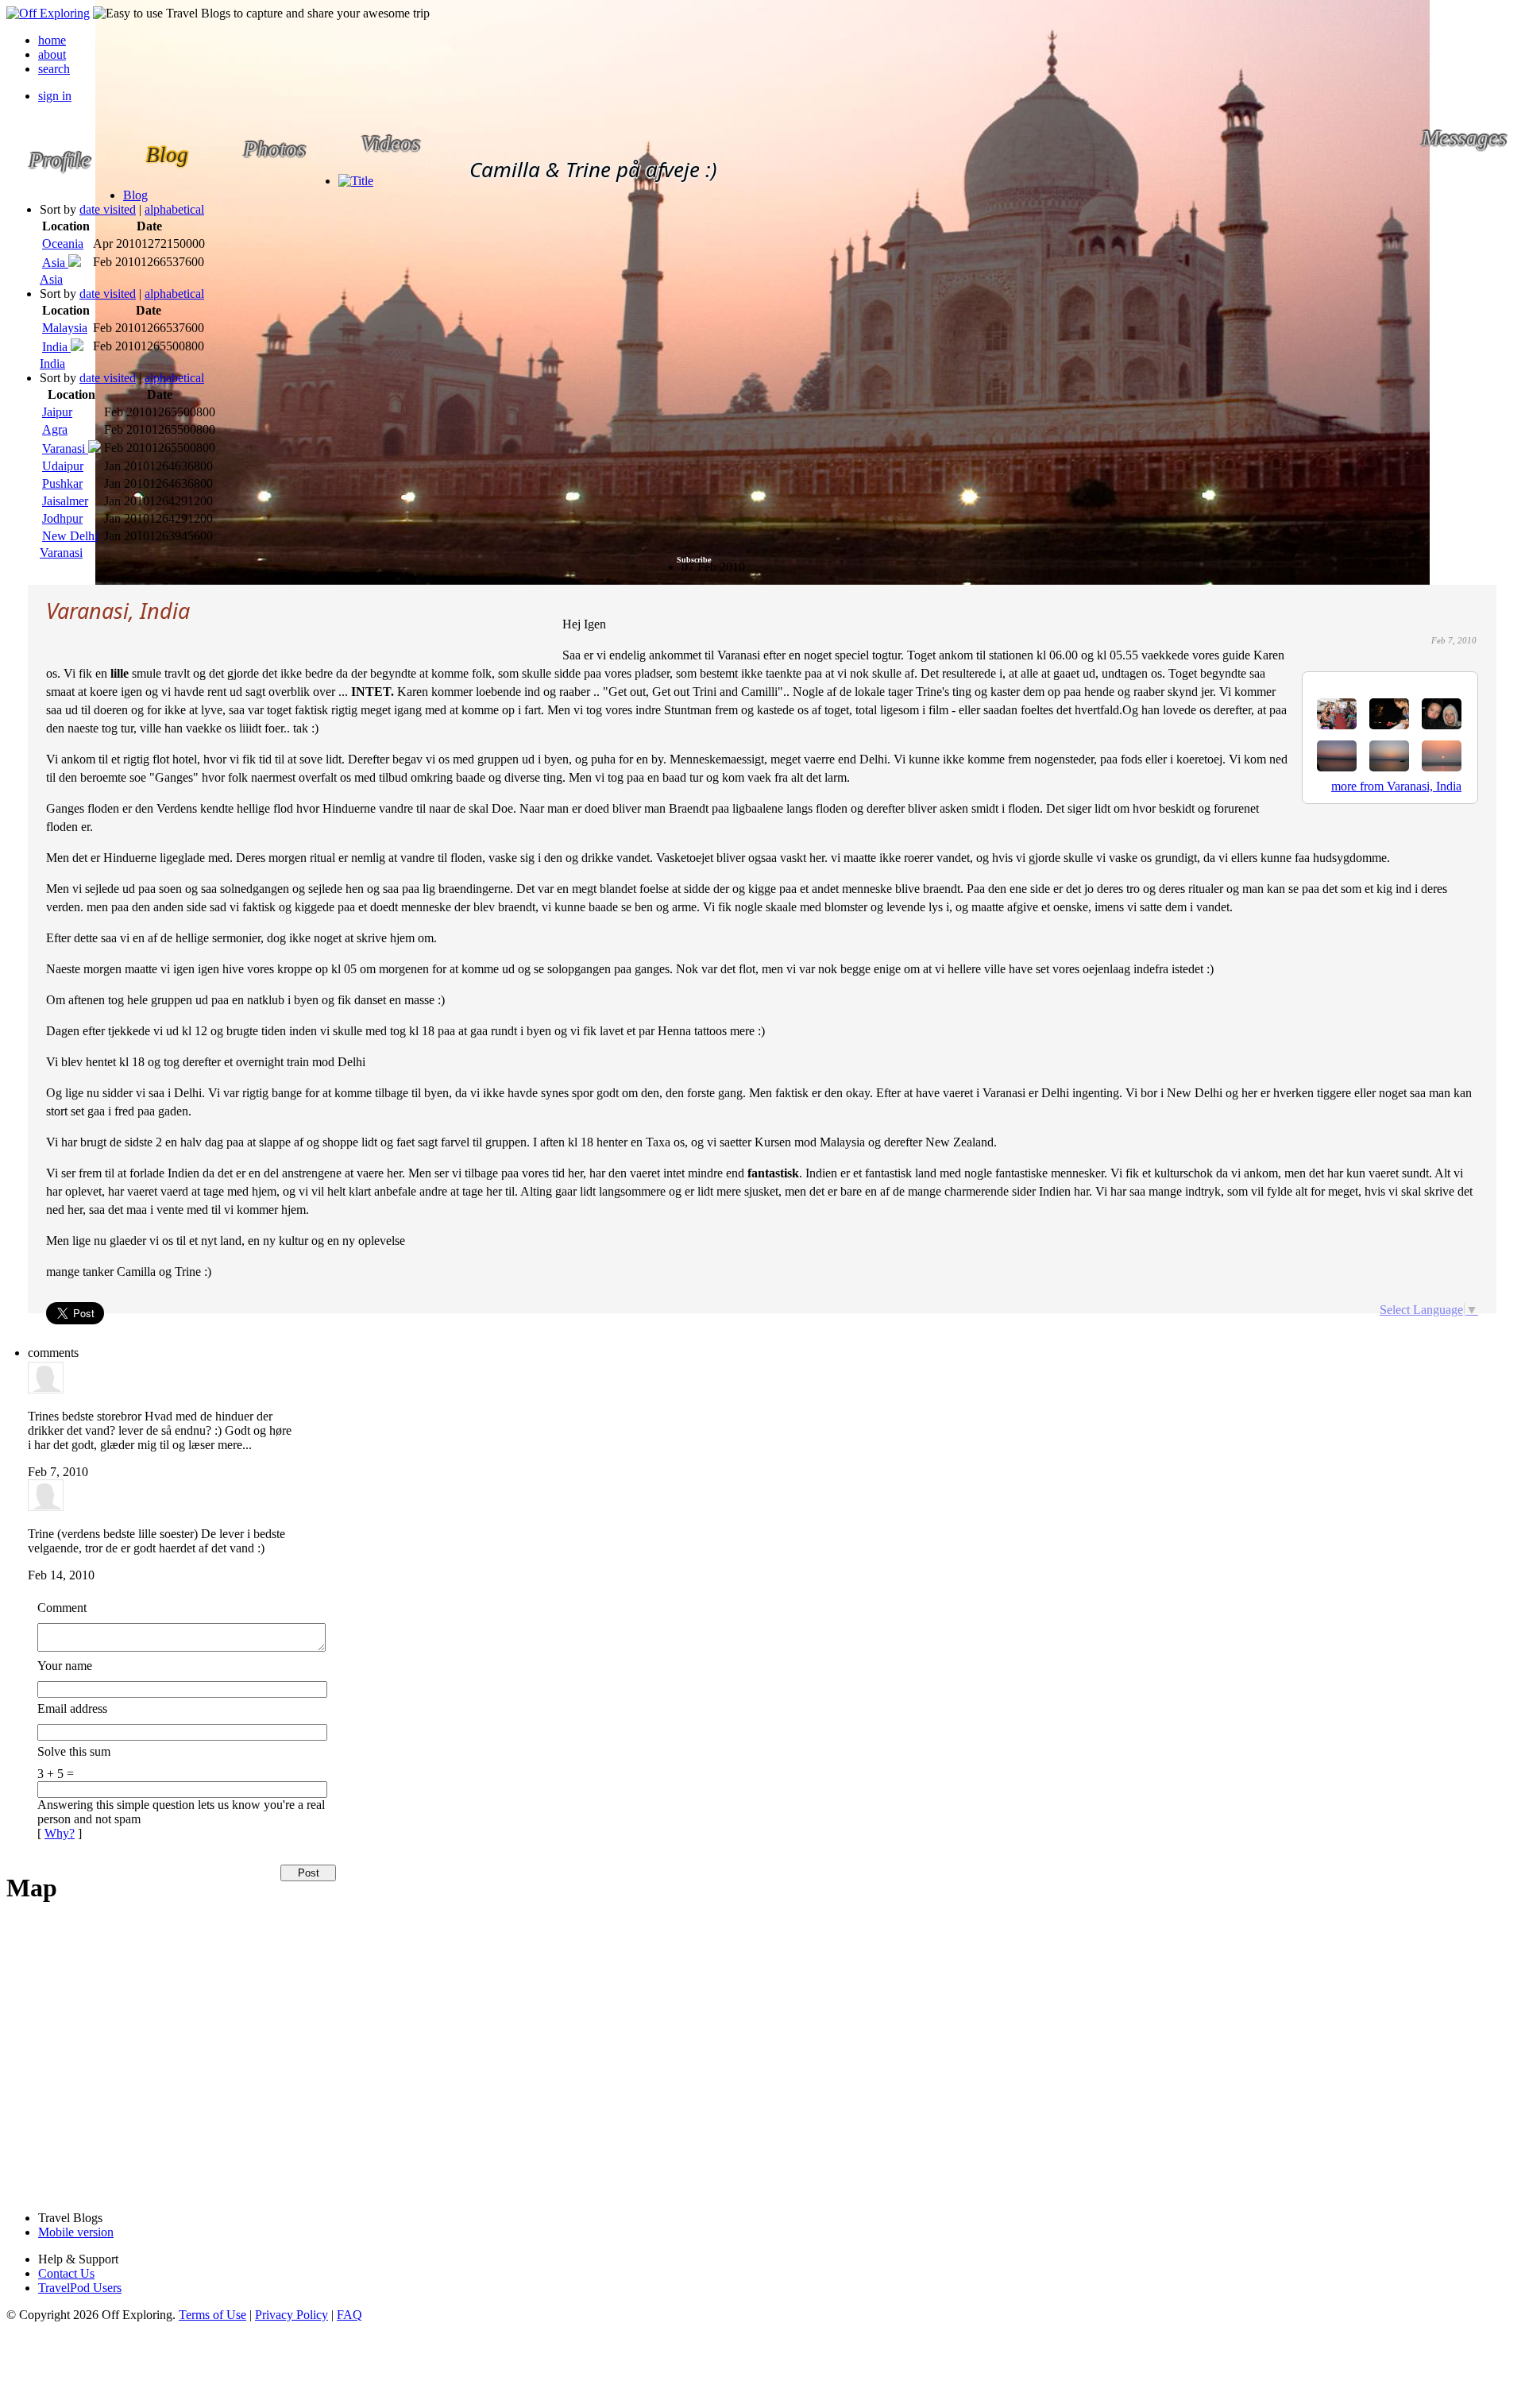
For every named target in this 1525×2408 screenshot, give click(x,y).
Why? (60, 1833)
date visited (108, 209)
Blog (135, 195)
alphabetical (174, 209)
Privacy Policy (291, 2315)
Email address (72, 1708)
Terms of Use (212, 2315)
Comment (62, 1608)
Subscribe (694, 560)
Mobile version (76, 2232)
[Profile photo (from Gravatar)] (46, 1389)
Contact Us (66, 2273)
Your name (65, 1666)
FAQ (349, 2315)
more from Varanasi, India (1396, 786)
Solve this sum (74, 1751)
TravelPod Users (80, 2288)
